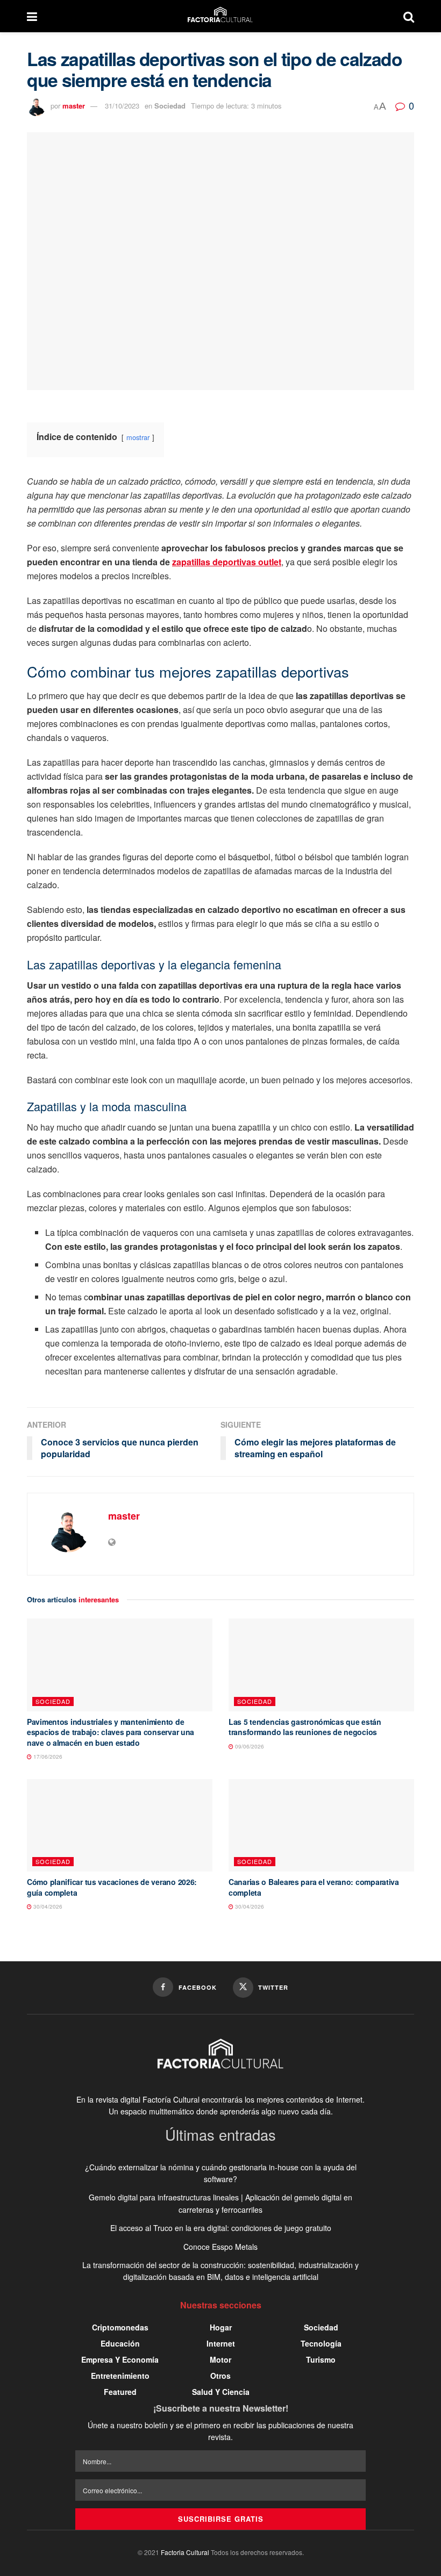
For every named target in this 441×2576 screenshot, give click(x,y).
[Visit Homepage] (220, 16)
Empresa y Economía (120, 2359)
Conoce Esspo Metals (220, 2247)
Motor (220, 2359)
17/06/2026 (47, 1757)
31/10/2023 (122, 106)
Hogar (221, 2327)
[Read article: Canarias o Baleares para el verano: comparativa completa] (321, 1826)
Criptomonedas (120, 2327)
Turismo (321, 2359)
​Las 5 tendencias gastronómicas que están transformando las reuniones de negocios (305, 1727)
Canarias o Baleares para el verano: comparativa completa (314, 1887)
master (74, 106)
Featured (120, 2392)
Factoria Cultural (185, 2552)
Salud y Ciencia (221, 2392)
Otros (220, 2376)
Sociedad (170, 106)
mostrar (138, 437)
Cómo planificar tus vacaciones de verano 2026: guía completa (112, 1887)
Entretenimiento (120, 2376)
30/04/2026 (47, 1906)
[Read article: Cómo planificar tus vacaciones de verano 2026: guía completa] (120, 1826)
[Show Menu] (32, 16)
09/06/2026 (249, 1746)
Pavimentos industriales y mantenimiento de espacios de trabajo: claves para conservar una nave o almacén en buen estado (111, 1732)
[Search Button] (409, 16)
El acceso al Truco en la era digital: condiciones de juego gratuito (221, 2228)
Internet (221, 2343)
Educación (120, 2343)
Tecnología (321, 2343)
